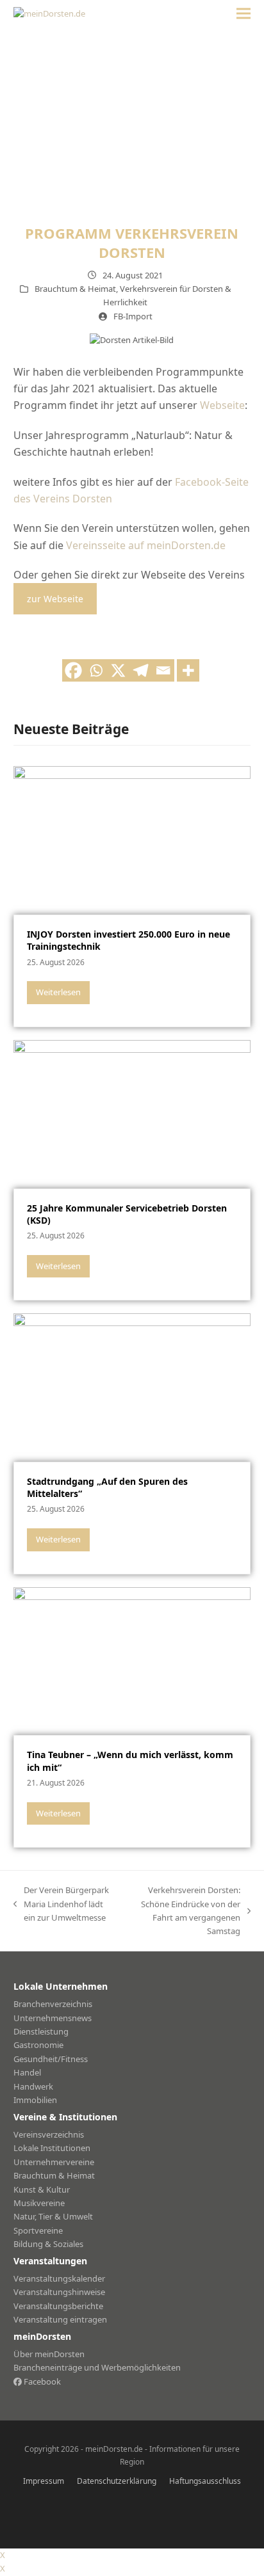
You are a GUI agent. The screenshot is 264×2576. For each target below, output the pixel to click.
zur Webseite (55, 599)
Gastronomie (38, 2045)
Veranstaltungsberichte (58, 2306)
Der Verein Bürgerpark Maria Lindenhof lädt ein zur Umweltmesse (61, 1904)
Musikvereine (39, 2203)
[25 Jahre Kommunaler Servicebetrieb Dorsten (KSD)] (132, 1113)
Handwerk (33, 2086)
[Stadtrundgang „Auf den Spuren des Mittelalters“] (132, 1387)
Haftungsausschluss (205, 2481)
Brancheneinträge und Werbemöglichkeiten (97, 2367)
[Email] (163, 670)
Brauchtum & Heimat (75, 289)
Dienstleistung (41, 2031)
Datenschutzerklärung (117, 2481)
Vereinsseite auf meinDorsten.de (146, 545)
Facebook (41, 2381)
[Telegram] (141, 670)
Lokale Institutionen (52, 2148)
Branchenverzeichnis (53, 2004)
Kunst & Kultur (42, 2189)
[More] (188, 670)
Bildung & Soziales (48, 2244)
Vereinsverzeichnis (49, 2134)
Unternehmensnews (53, 2018)
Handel (27, 2072)
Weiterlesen (58, 992)
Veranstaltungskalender (59, 2278)
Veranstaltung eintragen (60, 2319)
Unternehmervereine (54, 2162)
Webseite (222, 405)
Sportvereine (38, 2230)
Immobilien (35, 2100)
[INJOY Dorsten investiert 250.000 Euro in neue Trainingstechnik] (132, 840)
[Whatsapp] (96, 670)
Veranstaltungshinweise (59, 2292)
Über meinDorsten (49, 2354)
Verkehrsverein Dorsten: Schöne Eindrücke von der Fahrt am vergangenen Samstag (183, 1910)
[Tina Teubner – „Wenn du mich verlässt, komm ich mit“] (132, 1660)
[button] (243, 14)
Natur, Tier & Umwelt (53, 2216)
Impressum (44, 2481)
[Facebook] (73, 670)
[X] (118, 670)
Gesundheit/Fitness (51, 2059)
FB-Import (133, 316)
